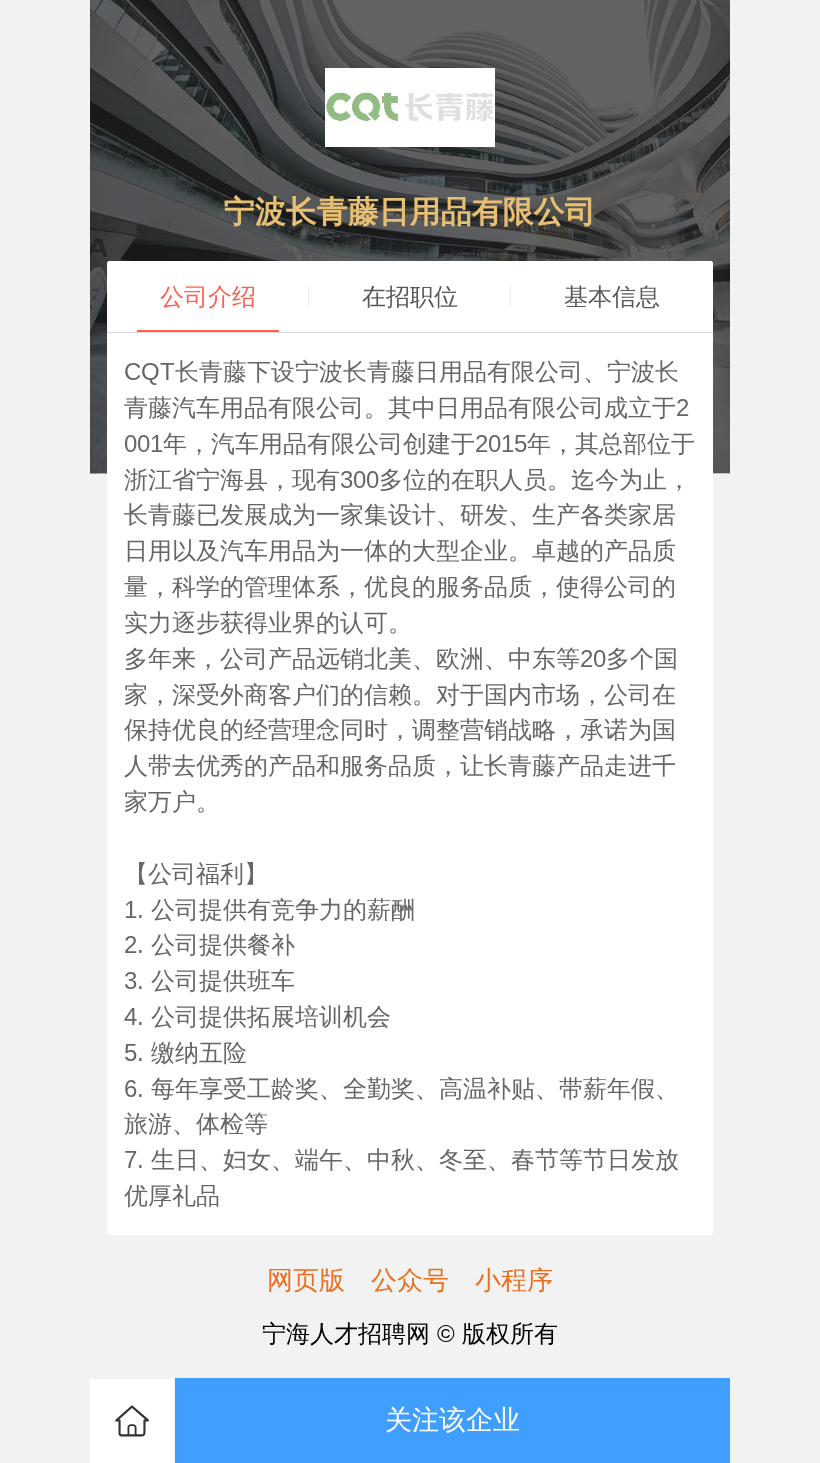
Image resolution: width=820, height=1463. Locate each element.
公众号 (410, 1280)
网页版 (306, 1280)
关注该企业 (452, 1419)
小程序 (514, 1280)
